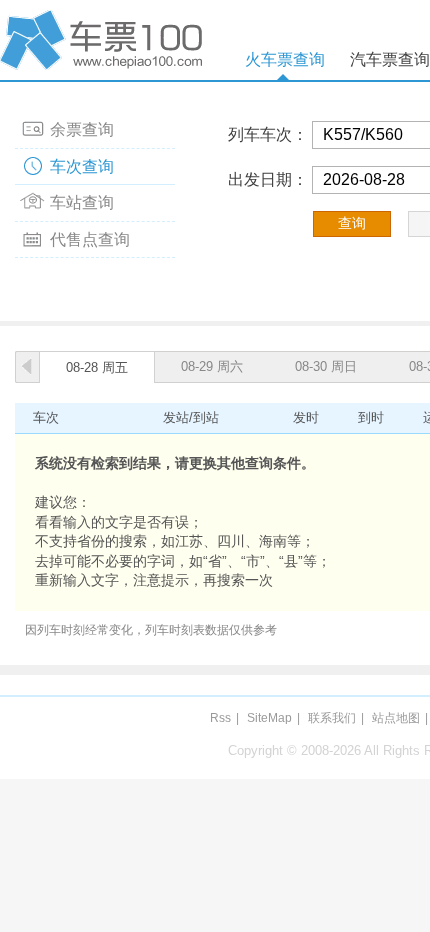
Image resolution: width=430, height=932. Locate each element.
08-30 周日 (326, 366)
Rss (220, 718)
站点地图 (396, 718)
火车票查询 (285, 59)
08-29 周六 (212, 366)
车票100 (105, 40)
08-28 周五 (97, 367)
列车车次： (268, 134)
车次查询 (82, 166)
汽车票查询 (390, 59)
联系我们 (332, 718)
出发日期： (268, 179)
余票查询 (82, 129)
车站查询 (82, 202)
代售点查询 (90, 239)
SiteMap (269, 718)
